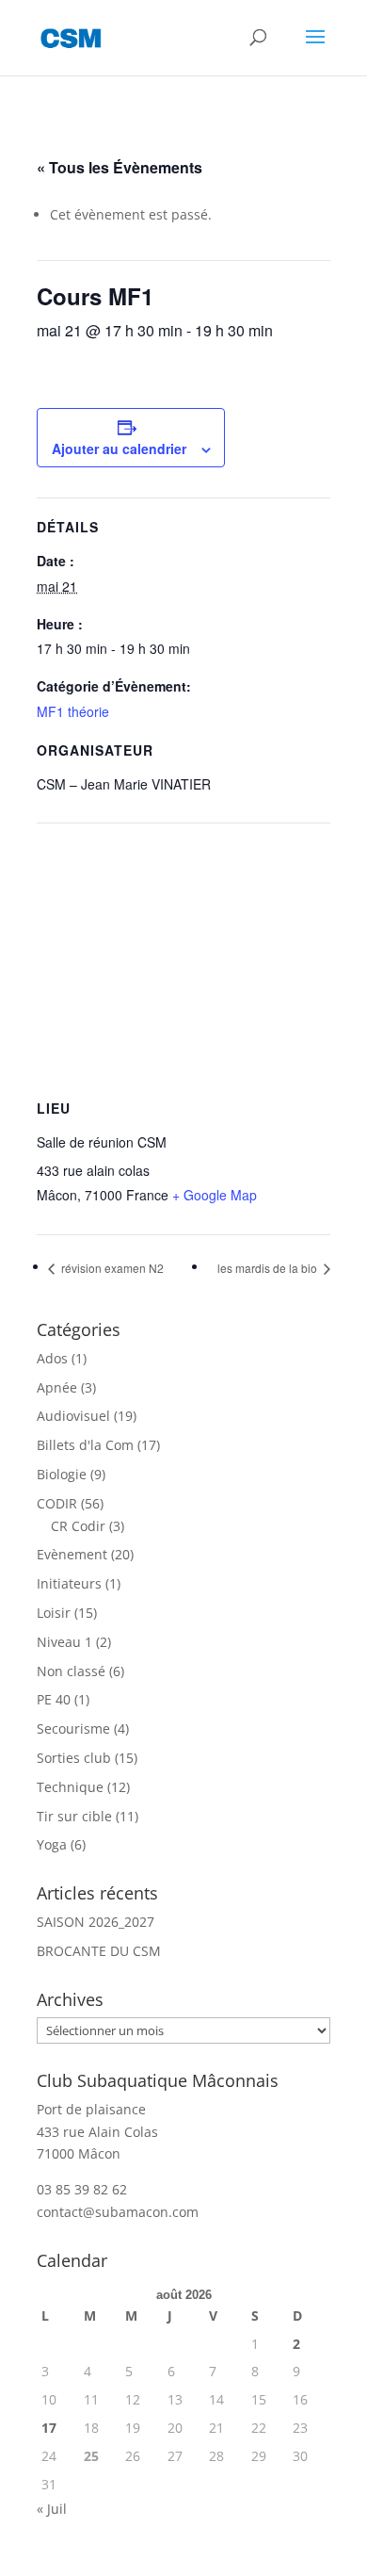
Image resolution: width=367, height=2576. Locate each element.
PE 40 (54, 1699)
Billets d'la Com (85, 1445)
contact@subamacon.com (118, 2212)
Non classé (71, 1671)
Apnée (57, 1387)
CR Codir (78, 1526)
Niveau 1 (64, 1642)
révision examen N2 (111, 1268)
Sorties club (74, 1758)
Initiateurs (69, 1583)
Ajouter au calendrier (119, 448)
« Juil (52, 2509)
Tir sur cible (74, 1816)
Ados (52, 1358)
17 (49, 2428)
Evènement (72, 1554)
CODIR (57, 1503)
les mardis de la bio (269, 1268)
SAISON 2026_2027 (96, 1922)
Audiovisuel (73, 1416)
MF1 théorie (73, 711)
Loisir (54, 1613)
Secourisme (73, 1728)
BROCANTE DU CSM (99, 1951)
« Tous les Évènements (120, 167)
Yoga (52, 1844)
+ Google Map (215, 1195)
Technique (70, 1787)
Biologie (62, 1474)
